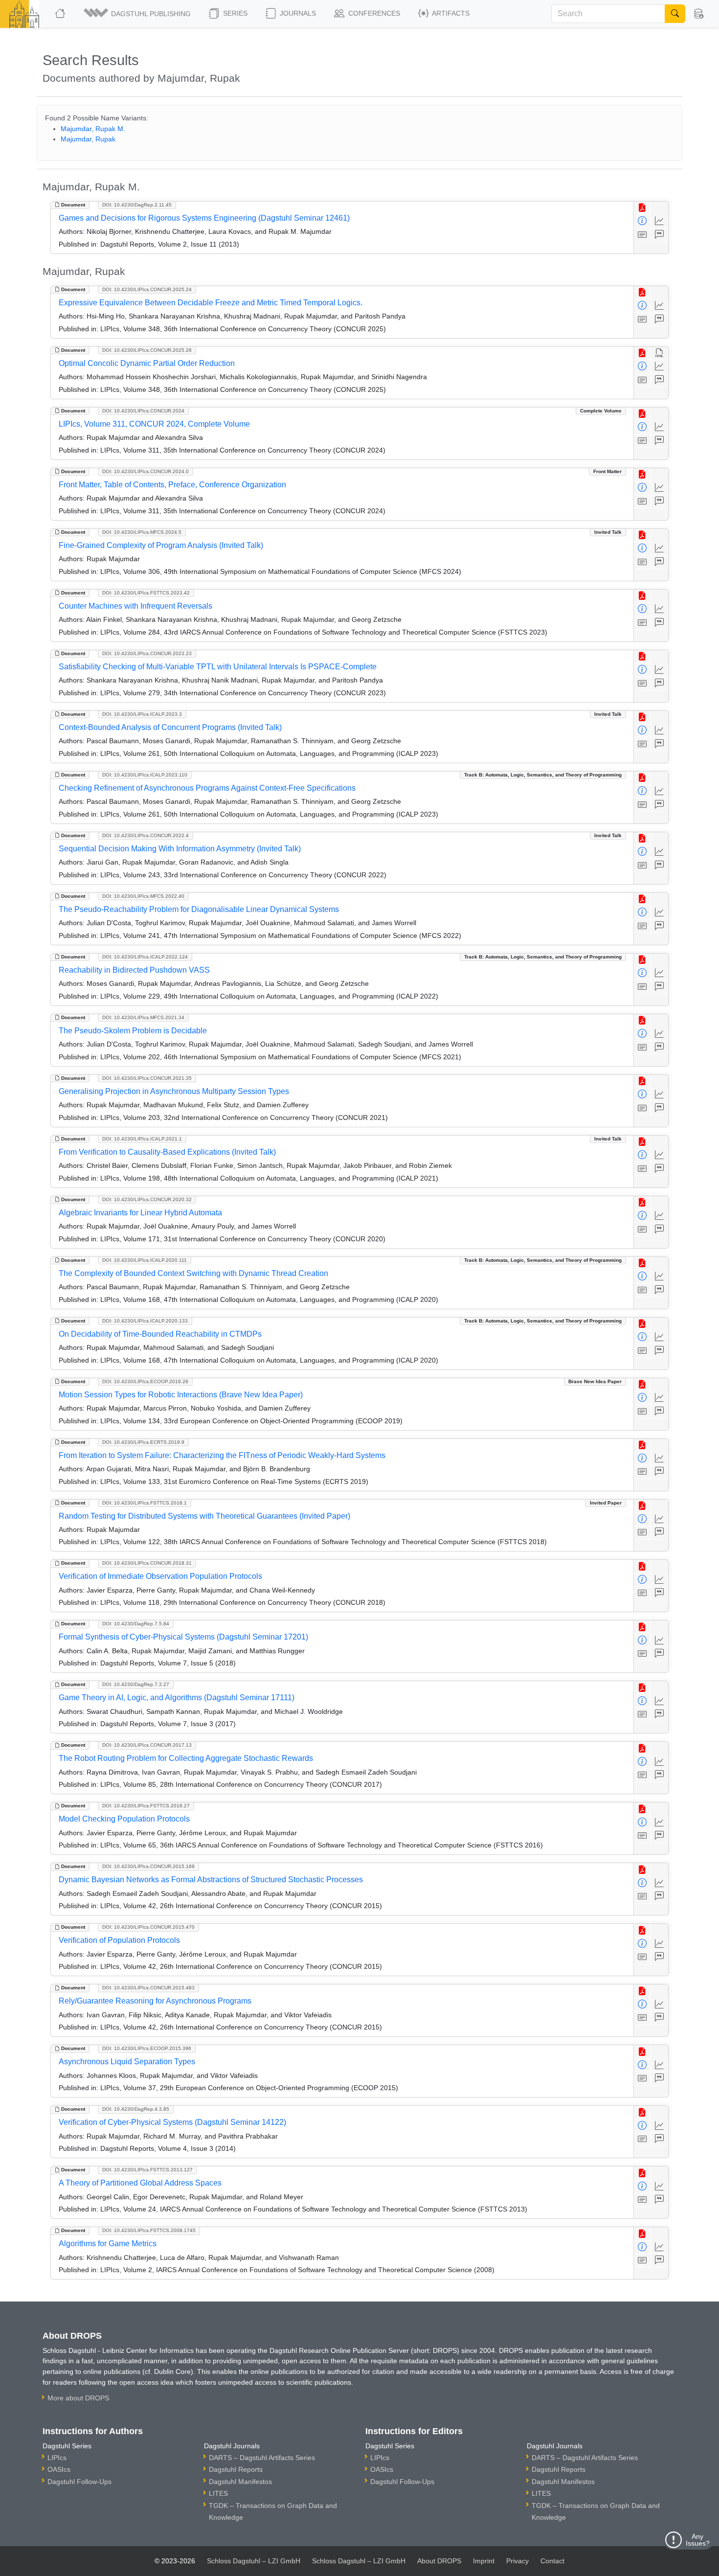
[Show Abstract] (642, 235)
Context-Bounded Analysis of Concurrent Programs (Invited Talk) (170, 727)
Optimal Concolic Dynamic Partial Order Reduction (147, 363)
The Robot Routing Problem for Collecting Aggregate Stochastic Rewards (186, 1758)
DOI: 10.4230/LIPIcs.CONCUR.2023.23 (147, 653)
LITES (218, 2493)
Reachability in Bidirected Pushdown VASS (134, 970)
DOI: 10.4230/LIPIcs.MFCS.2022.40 (143, 896)
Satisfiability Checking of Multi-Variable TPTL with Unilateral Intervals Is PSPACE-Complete (218, 667)
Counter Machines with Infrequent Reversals (135, 606)
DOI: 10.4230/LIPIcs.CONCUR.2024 (143, 411)
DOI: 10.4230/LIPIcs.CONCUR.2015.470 (148, 1927)
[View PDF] (642, 208)
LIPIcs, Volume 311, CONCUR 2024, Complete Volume (154, 424)
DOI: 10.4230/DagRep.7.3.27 (136, 1684)
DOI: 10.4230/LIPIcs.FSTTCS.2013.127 (147, 2170)
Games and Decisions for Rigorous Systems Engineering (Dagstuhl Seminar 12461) (204, 218)
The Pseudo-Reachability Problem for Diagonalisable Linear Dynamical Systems (199, 909)
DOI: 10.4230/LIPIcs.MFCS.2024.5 (142, 532)
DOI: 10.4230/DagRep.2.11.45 (137, 205)
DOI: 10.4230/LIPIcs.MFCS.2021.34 (143, 1017)
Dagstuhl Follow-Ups (79, 2482)
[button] (138, 14)
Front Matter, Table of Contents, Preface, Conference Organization (172, 485)
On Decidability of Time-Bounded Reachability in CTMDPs (160, 1334)
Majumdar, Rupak (88, 139)
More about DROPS (78, 2398)
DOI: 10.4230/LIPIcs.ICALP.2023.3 (142, 714)
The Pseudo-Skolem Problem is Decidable (133, 1031)
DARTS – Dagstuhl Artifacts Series (262, 2458)
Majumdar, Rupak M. (93, 129)
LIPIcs (57, 2458)
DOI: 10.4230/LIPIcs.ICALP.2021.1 (142, 1139)
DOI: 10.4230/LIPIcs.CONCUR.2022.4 (146, 835)
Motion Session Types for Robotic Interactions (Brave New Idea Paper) (181, 1395)
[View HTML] (660, 353)
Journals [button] (297, 13)
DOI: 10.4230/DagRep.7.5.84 (136, 1624)
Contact (552, 2561)
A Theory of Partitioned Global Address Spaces (140, 2183)
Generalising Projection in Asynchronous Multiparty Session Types (174, 1091)
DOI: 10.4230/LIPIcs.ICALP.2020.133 (145, 1321)
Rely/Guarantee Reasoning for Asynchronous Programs (155, 2001)
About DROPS (439, 2561)
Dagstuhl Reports (236, 2469)
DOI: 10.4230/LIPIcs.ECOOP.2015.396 (147, 2048)
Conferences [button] (373, 13)
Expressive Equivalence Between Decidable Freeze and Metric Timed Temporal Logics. (211, 303)
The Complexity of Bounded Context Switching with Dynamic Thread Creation (193, 1273)
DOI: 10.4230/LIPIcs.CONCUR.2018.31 (147, 1563)
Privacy (517, 2561)
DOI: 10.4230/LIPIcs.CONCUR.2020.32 (147, 1199)
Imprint (484, 2561)
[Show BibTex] (660, 235)
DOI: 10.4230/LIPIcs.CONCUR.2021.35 (147, 1078)
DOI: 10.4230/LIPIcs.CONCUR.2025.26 (147, 350)
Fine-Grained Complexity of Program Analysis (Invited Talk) (161, 545)
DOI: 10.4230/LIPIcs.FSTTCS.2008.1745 (149, 2230)
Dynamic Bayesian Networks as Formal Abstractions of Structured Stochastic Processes (211, 1880)
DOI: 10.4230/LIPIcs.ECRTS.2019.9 (143, 1442)
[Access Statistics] (660, 221)
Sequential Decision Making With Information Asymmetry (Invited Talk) (180, 849)
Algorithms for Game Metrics (108, 2244)
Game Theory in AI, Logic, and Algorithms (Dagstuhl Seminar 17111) (177, 1698)
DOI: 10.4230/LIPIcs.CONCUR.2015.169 (148, 1866)
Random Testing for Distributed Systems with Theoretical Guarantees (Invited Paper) (204, 1516)
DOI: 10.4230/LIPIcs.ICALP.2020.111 (145, 1260)
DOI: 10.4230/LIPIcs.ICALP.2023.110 (145, 775)
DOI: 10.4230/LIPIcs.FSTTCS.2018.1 (145, 1503)
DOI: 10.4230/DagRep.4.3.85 (136, 2109)
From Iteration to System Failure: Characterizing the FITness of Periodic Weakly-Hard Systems (222, 1455)
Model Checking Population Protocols (124, 1819)
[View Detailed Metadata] (642, 221)
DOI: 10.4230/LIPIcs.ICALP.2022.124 (145, 957)
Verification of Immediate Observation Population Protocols (160, 1576)
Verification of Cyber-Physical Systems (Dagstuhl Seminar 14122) (172, 2122)
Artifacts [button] (450, 13)
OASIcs (59, 2469)
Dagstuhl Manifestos (240, 2482)
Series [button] (234, 13)
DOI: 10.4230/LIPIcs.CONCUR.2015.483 (148, 1988)
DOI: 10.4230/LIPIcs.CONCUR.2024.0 (146, 471)
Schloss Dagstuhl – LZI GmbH (254, 2561)
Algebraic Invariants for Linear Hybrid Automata (140, 1213)
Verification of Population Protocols (119, 1940)
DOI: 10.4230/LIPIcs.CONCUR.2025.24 (147, 289)
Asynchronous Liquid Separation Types (127, 2062)
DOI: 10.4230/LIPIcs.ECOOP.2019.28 (145, 1381)
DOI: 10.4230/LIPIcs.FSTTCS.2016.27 (146, 1806)
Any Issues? (698, 2540)
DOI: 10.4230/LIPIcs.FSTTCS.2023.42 (146, 593)
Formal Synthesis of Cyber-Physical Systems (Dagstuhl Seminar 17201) (183, 1637)
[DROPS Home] (61, 14)
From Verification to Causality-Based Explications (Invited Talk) (167, 1152)
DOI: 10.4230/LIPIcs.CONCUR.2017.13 (147, 1745)
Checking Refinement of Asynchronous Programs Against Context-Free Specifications (207, 788)
